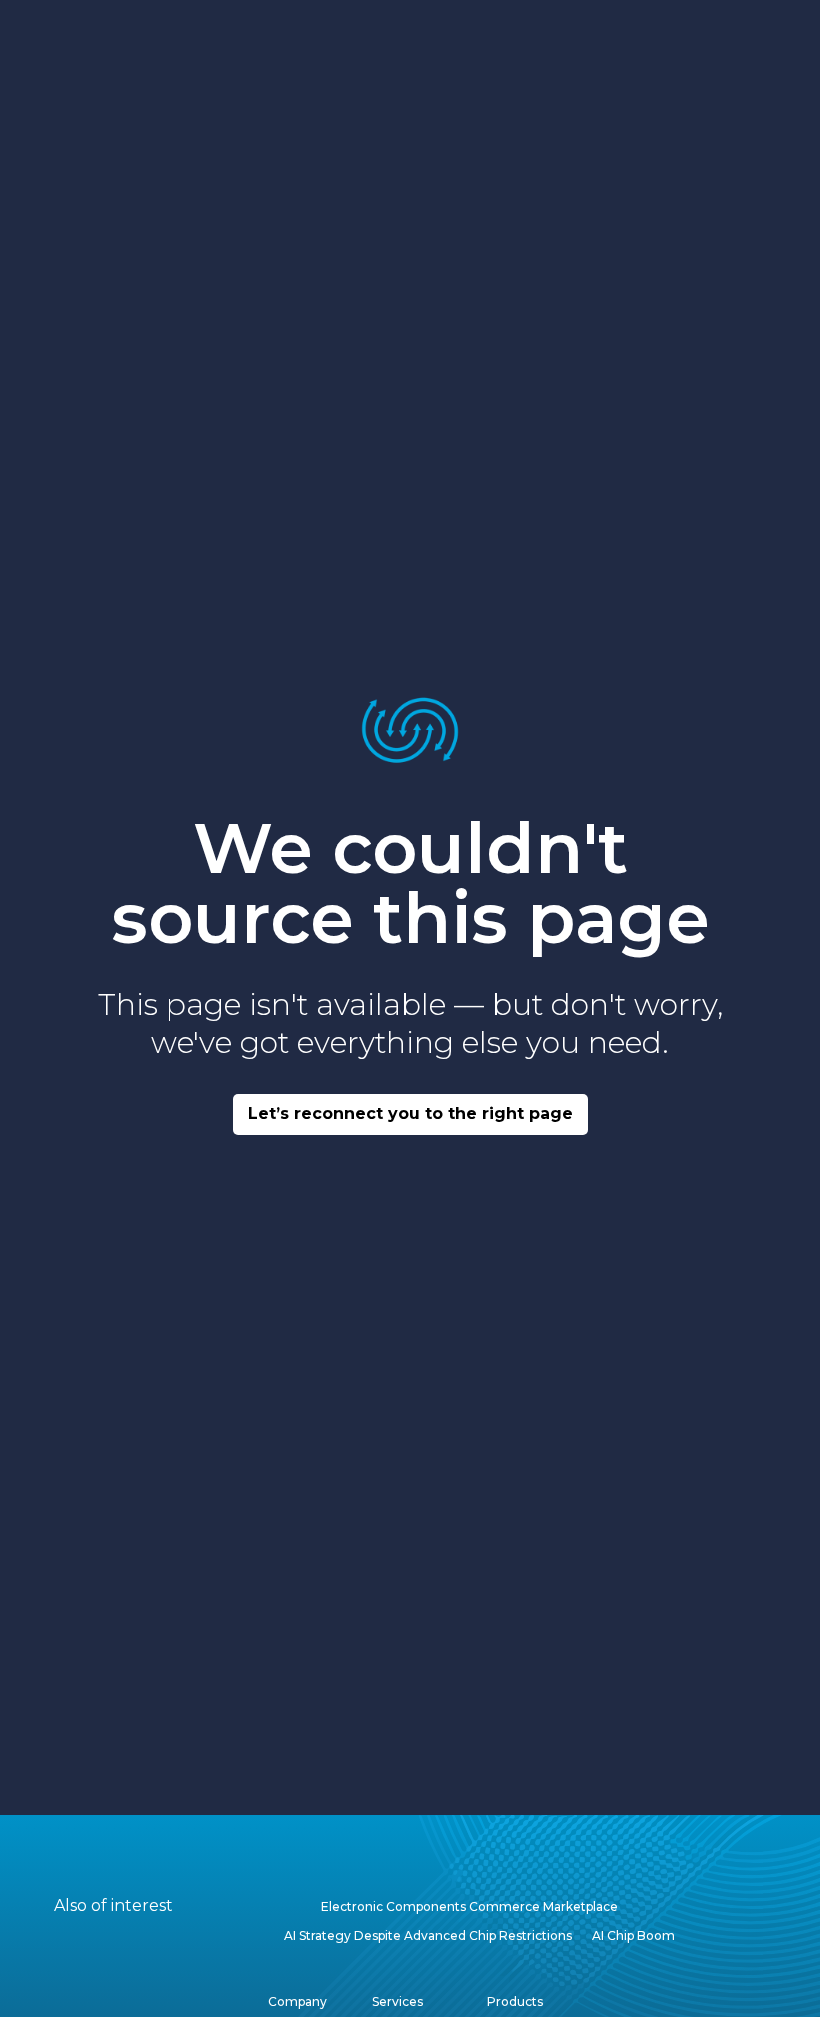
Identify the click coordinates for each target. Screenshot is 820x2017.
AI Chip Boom (633, 1935)
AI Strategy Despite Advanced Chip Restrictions (428, 1935)
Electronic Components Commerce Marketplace (469, 1906)
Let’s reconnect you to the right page (410, 1113)
